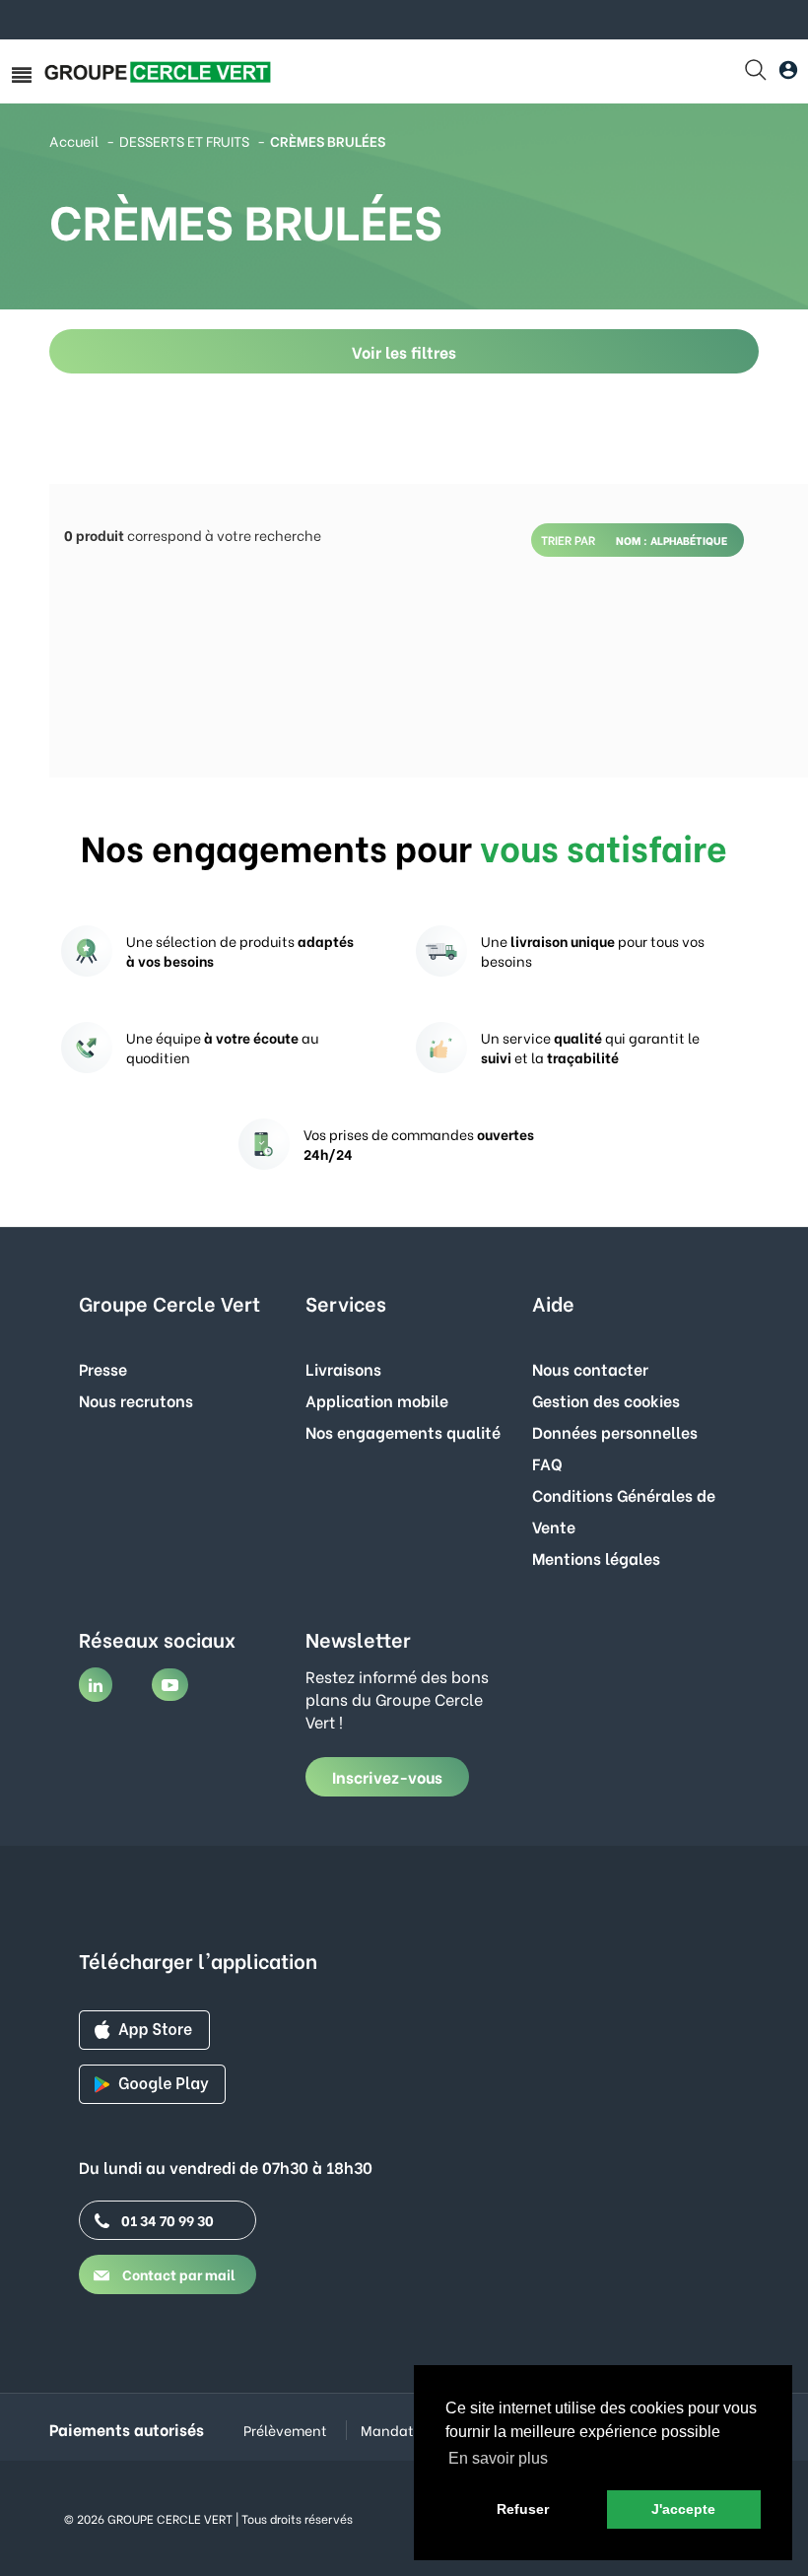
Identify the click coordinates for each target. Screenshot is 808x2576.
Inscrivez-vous (387, 1776)
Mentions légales (596, 1558)
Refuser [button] (523, 2509)
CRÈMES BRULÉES (328, 140)
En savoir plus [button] (498, 2458)
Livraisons (343, 1368)
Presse (103, 1368)
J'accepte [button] (683, 2509)
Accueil (74, 140)
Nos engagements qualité (403, 1431)
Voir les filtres (404, 351)
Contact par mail (177, 2274)
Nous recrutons (136, 1400)
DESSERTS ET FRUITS (184, 140)
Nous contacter (590, 1368)
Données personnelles (615, 1431)
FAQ (547, 1463)
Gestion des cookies (606, 1400)
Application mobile (377, 1400)
